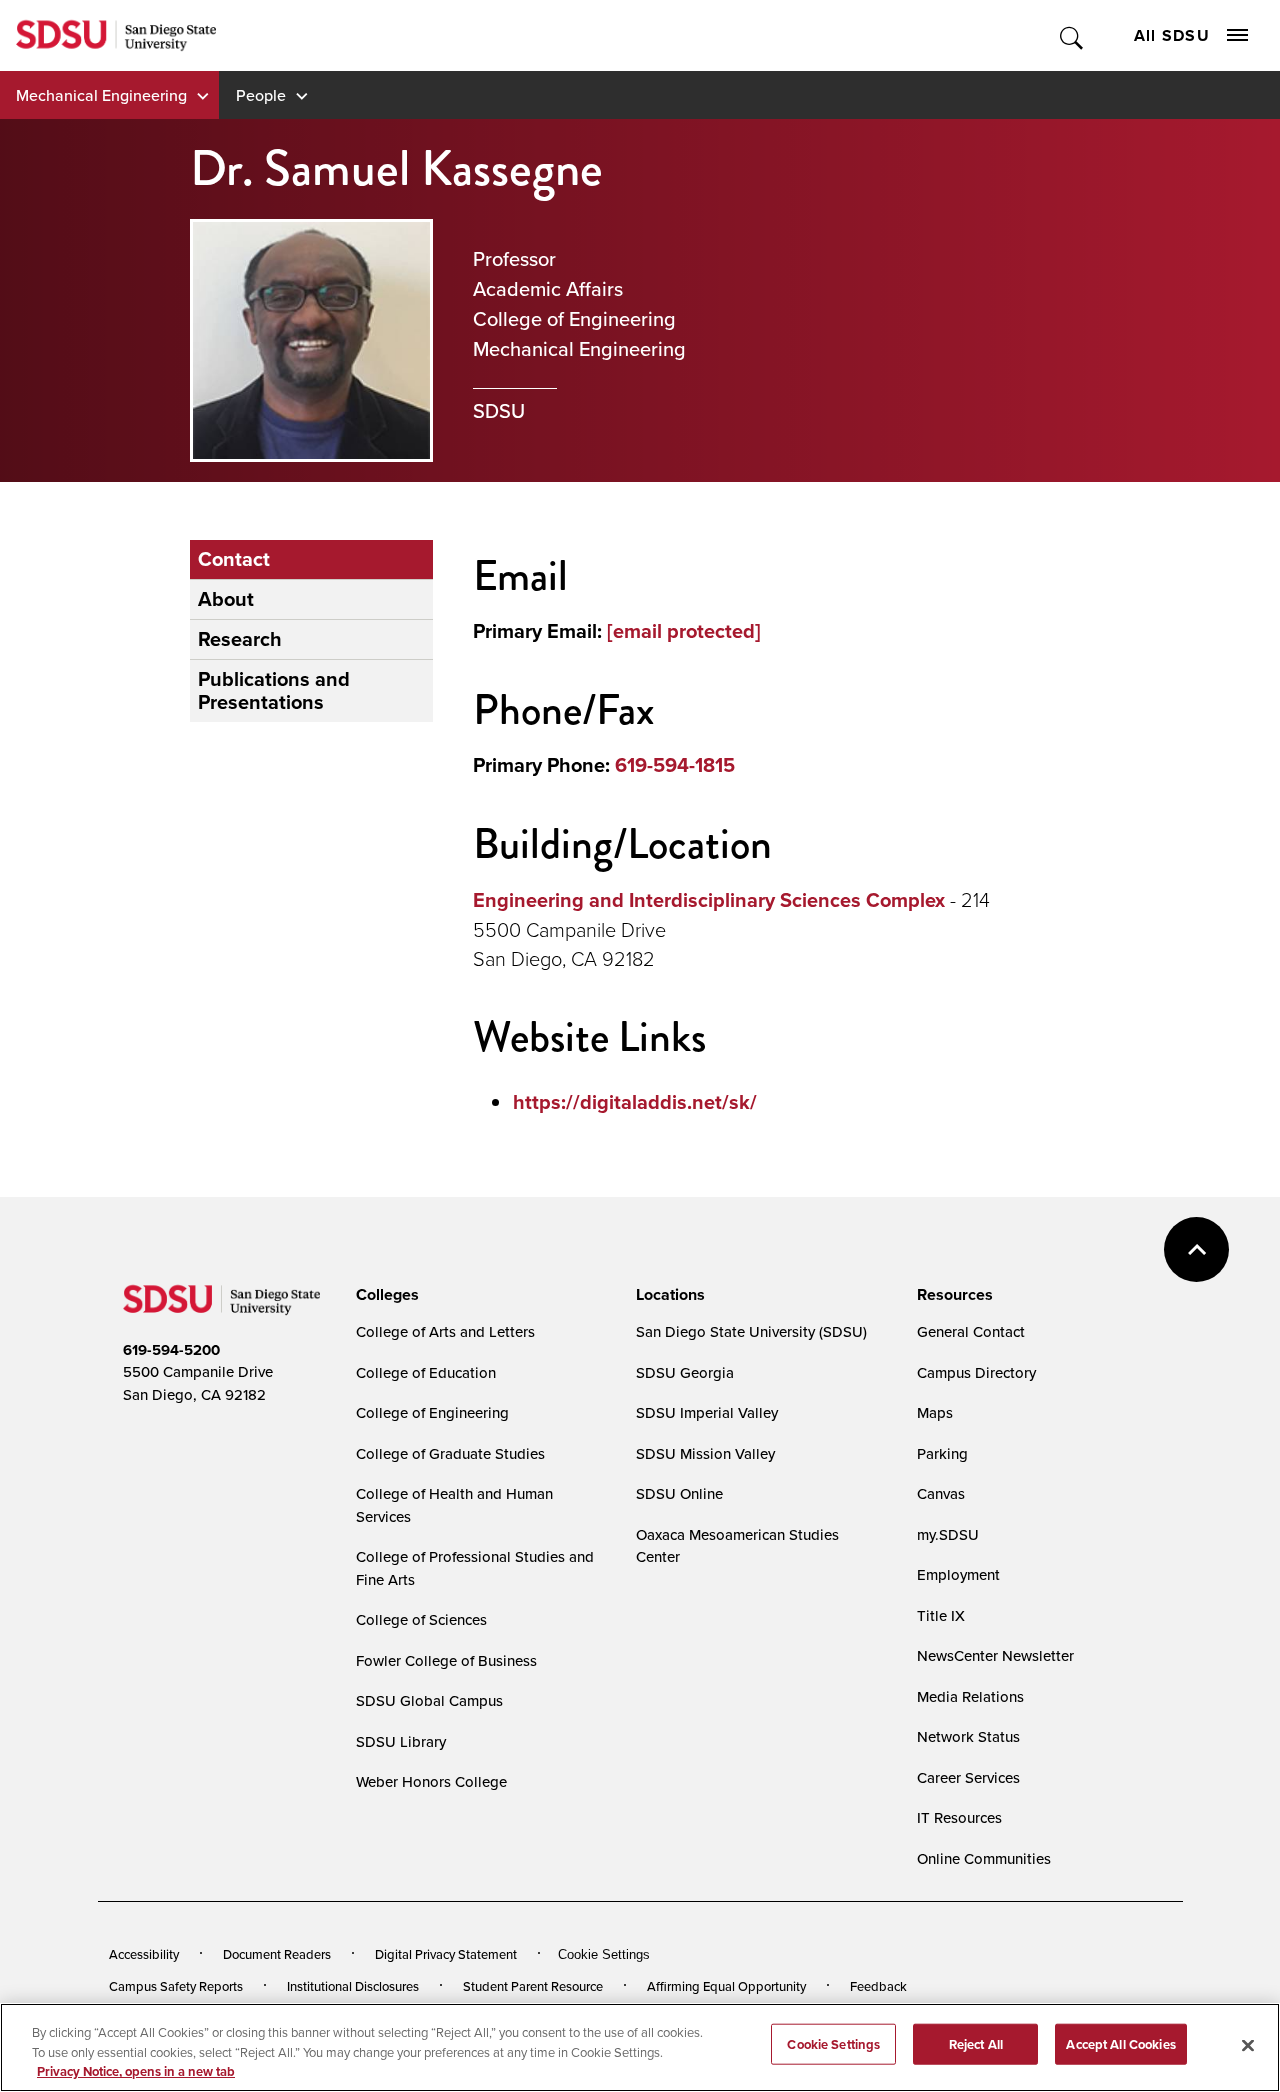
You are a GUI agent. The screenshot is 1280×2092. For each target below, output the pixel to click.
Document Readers (277, 1954)
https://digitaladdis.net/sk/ (635, 1102)
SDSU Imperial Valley (707, 1412)
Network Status (968, 1736)
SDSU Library (401, 1741)
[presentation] (384, 1295)
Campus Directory (976, 1372)
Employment (958, 1574)
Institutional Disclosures (353, 1986)
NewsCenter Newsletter (995, 1655)
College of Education (426, 1372)
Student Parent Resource (533, 1986)
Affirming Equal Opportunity (726, 1986)
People (261, 95)
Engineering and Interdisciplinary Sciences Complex (709, 900)
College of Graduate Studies (450, 1453)
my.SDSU (948, 1534)
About (226, 599)
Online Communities (984, 1858)
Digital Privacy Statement (446, 1954)
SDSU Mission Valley (705, 1453)
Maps (935, 1412)
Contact (234, 559)
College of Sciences (421, 1619)
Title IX (941, 1615)
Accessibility (144, 1954)
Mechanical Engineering (101, 95)
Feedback (878, 1986)
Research (240, 639)
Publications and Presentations (274, 690)
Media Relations (970, 1696)
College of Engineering (432, 1412)
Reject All (976, 2043)
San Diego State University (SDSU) (751, 1331)
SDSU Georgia (685, 1372)
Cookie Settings (604, 1954)
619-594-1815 (675, 765)
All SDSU (1172, 35)
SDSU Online (679, 1493)
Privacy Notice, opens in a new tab (136, 2071)
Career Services (968, 1777)
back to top (1196, 1249)
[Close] (1248, 2045)
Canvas (941, 1493)
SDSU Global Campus (429, 1700)
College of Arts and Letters (445, 1331)
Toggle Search (1072, 35)
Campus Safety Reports (176, 1986)
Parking (942, 1453)
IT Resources (959, 1817)
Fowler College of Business (446, 1660)
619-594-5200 (171, 1350)
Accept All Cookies (1120, 2043)
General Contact (971, 1331)
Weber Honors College (431, 1781)
